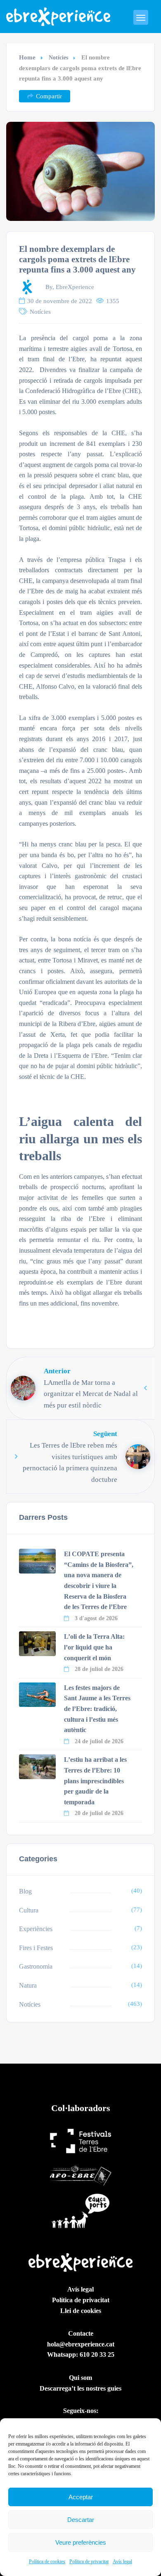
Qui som (80, 2378)
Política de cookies (47, 2562)
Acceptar (81, 2497)
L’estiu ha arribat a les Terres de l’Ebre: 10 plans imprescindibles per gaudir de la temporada (95, 1781)
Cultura (29, 1910)
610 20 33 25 (97, 2354)
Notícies (58, 58)
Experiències (36, 1929)
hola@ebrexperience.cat (81, 2344)
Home (27, 57)
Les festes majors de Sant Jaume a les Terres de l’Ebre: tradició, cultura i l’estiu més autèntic (97, 1709)
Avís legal (122, 2562)
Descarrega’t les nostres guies (80, 2388)
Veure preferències (81, 2542)
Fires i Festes (36, 1948)
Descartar (81, 2520)
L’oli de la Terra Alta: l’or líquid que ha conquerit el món (94, 1647)
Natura (28, 1985)
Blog (25, 1891)
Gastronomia (36, 1966)
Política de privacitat (89, 2562)
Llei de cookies (81, 2311)
